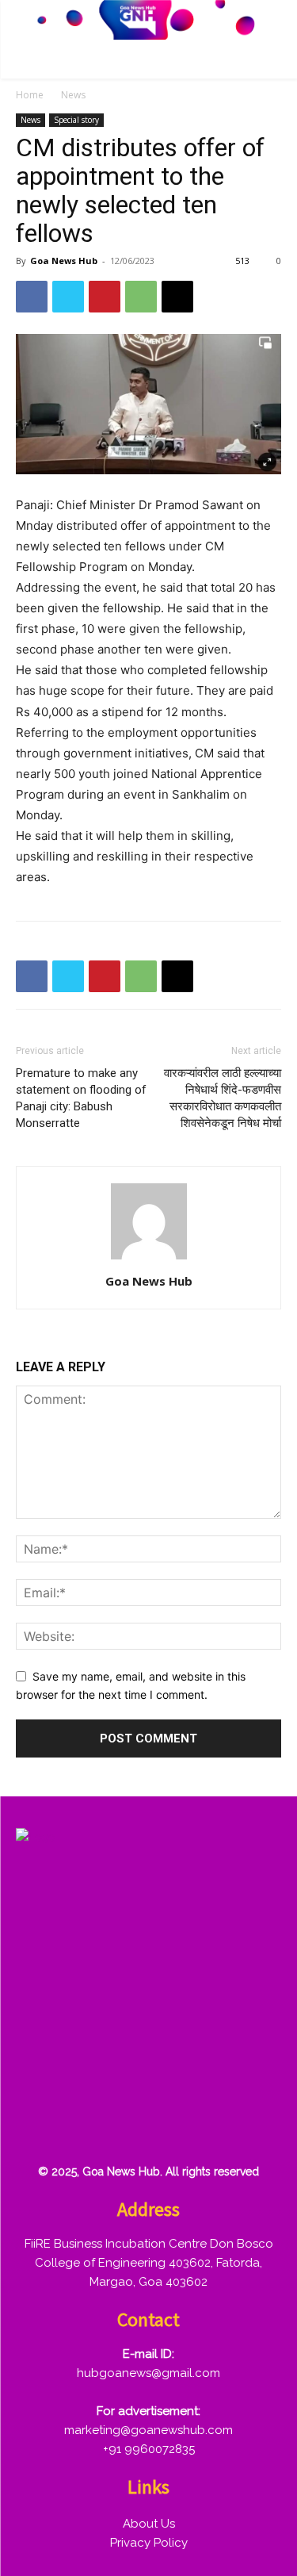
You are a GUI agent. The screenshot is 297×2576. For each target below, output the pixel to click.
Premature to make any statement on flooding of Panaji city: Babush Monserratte (81, 1098)
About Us (149, 2524)
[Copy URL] (177, 297)
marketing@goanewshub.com (148, 2430)
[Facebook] (32, 297)
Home (30, 95)
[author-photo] (149, 1259)
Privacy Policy (149, 2543)
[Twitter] (68, 297)
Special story (76, 120)
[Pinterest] (105, 297)
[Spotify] (139, 2072)
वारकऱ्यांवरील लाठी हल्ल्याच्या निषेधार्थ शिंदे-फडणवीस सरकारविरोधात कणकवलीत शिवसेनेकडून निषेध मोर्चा (223, 1098)
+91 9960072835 (149, 2449)
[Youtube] (37, 2123)
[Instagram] (88, 2072)
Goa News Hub (64, 261)
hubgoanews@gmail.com (148, 2373)
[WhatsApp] (141, 297)
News (73, 95)
